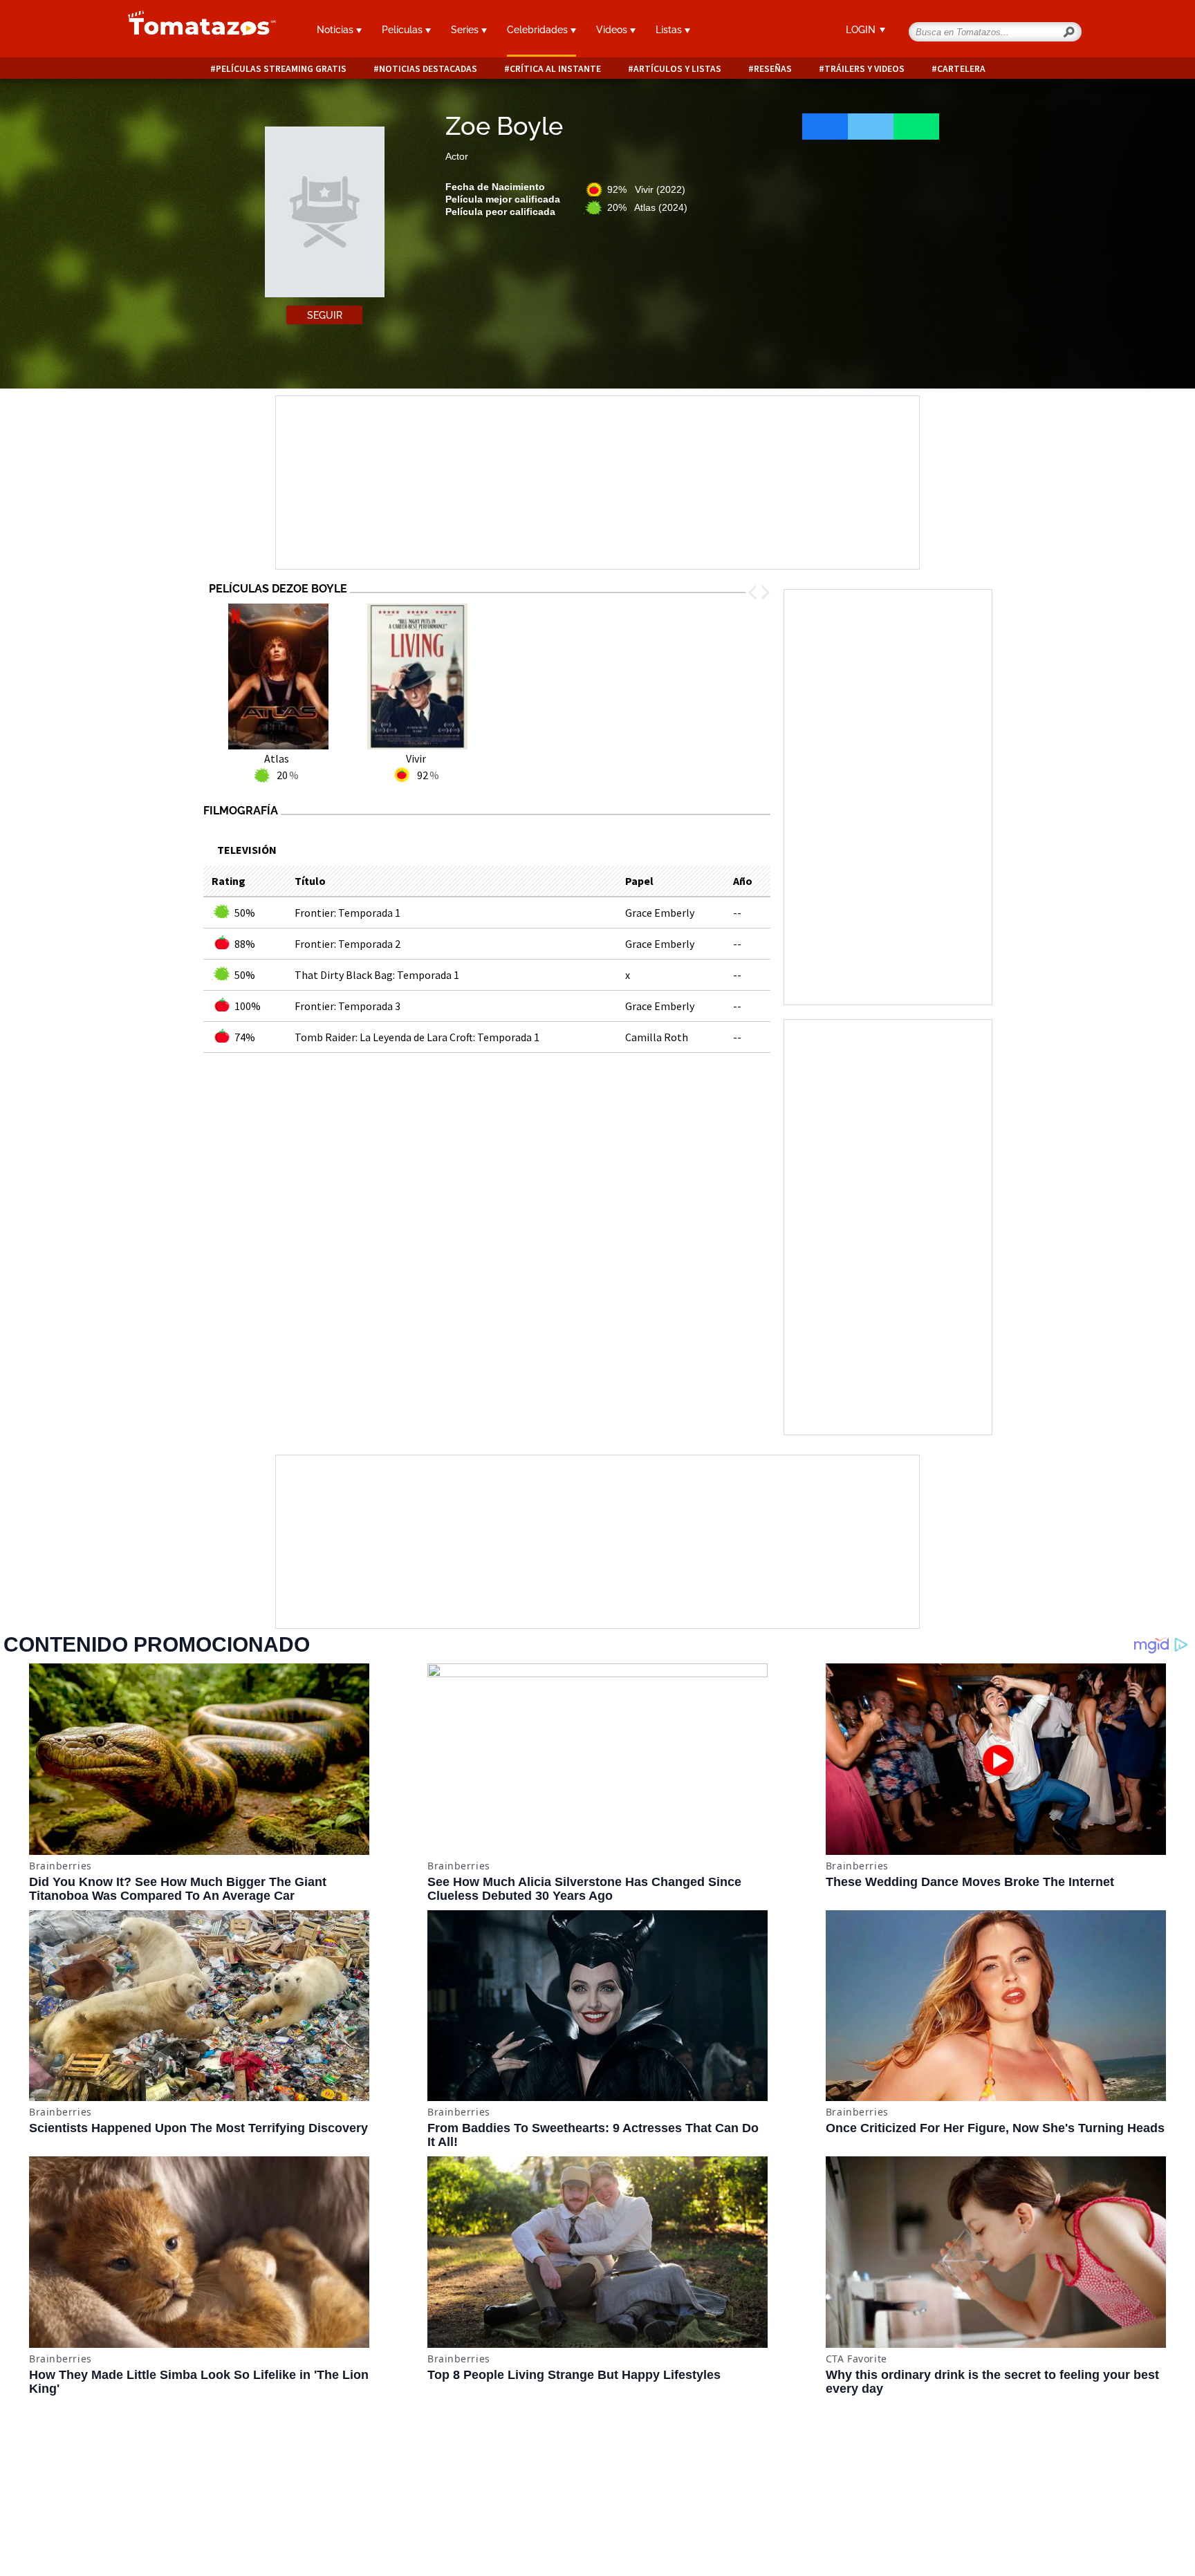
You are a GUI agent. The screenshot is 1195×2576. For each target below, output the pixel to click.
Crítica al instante (555, 69)
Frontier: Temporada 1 (348, 913)
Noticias (336, 30)
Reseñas (773, 69)
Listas (670, 30)
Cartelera (961, 69)
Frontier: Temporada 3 (348, 1006)
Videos (613, 30)
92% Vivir (646, 189)
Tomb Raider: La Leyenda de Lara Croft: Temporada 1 (417, 1037)
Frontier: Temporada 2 (348, 944)
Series (466, 30)
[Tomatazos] (196, 30)
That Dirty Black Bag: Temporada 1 (377, 975)
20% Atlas (647, 207)
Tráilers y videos (864, 69)
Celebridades (539, 30)
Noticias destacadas (428, 69)
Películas (404, 30)
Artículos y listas (677, 69)
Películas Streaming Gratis (281, 69)
